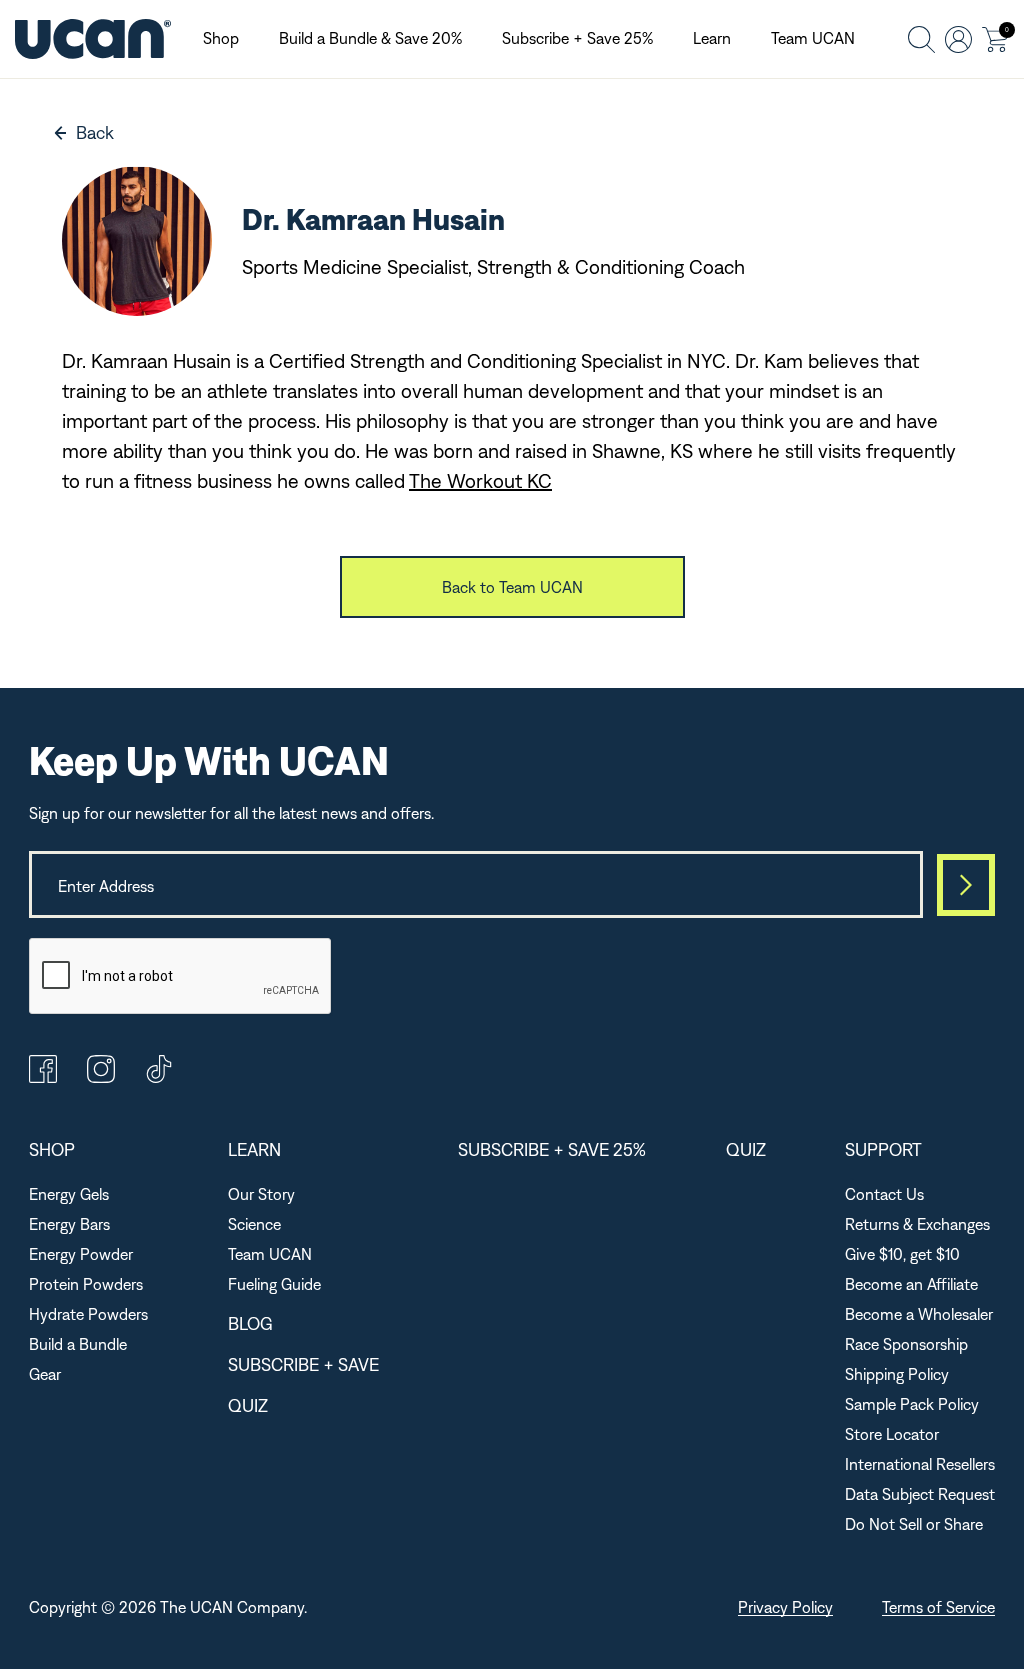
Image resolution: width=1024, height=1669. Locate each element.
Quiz (248, 1405)
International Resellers (920, 1464)
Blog (250, 1323)
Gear (45, 1374)
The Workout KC (480, 480)
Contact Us (884, 1194)
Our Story (261, 1194)
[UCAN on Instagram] (101, 1077)
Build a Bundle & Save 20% (370, 38)
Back (95, 132)
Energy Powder (81, 1254)
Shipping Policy (897, 1374)
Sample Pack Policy (912, 1404)
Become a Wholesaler (919, 1314)
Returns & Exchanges (917, 1224)
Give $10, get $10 (902, 1254)
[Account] (958, 38)
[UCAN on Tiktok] (159, 1077)
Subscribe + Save (303, 1364)
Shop (221, 38)
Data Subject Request (920, 1494)
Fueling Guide (274, 1284)
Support (883, 1149)
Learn (712, 38)
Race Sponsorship (906, 1344)
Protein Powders (86, 1284)
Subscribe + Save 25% (577, 38)
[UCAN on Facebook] (43, 1077)
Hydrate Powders (88, 1314)
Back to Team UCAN (512, 587)
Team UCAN (813, 38)
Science (254, 1224)
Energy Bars (69, 1224)
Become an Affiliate (911, 1284)
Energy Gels (69, 1194)
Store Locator (892, 1434)
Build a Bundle (78, 1344)
